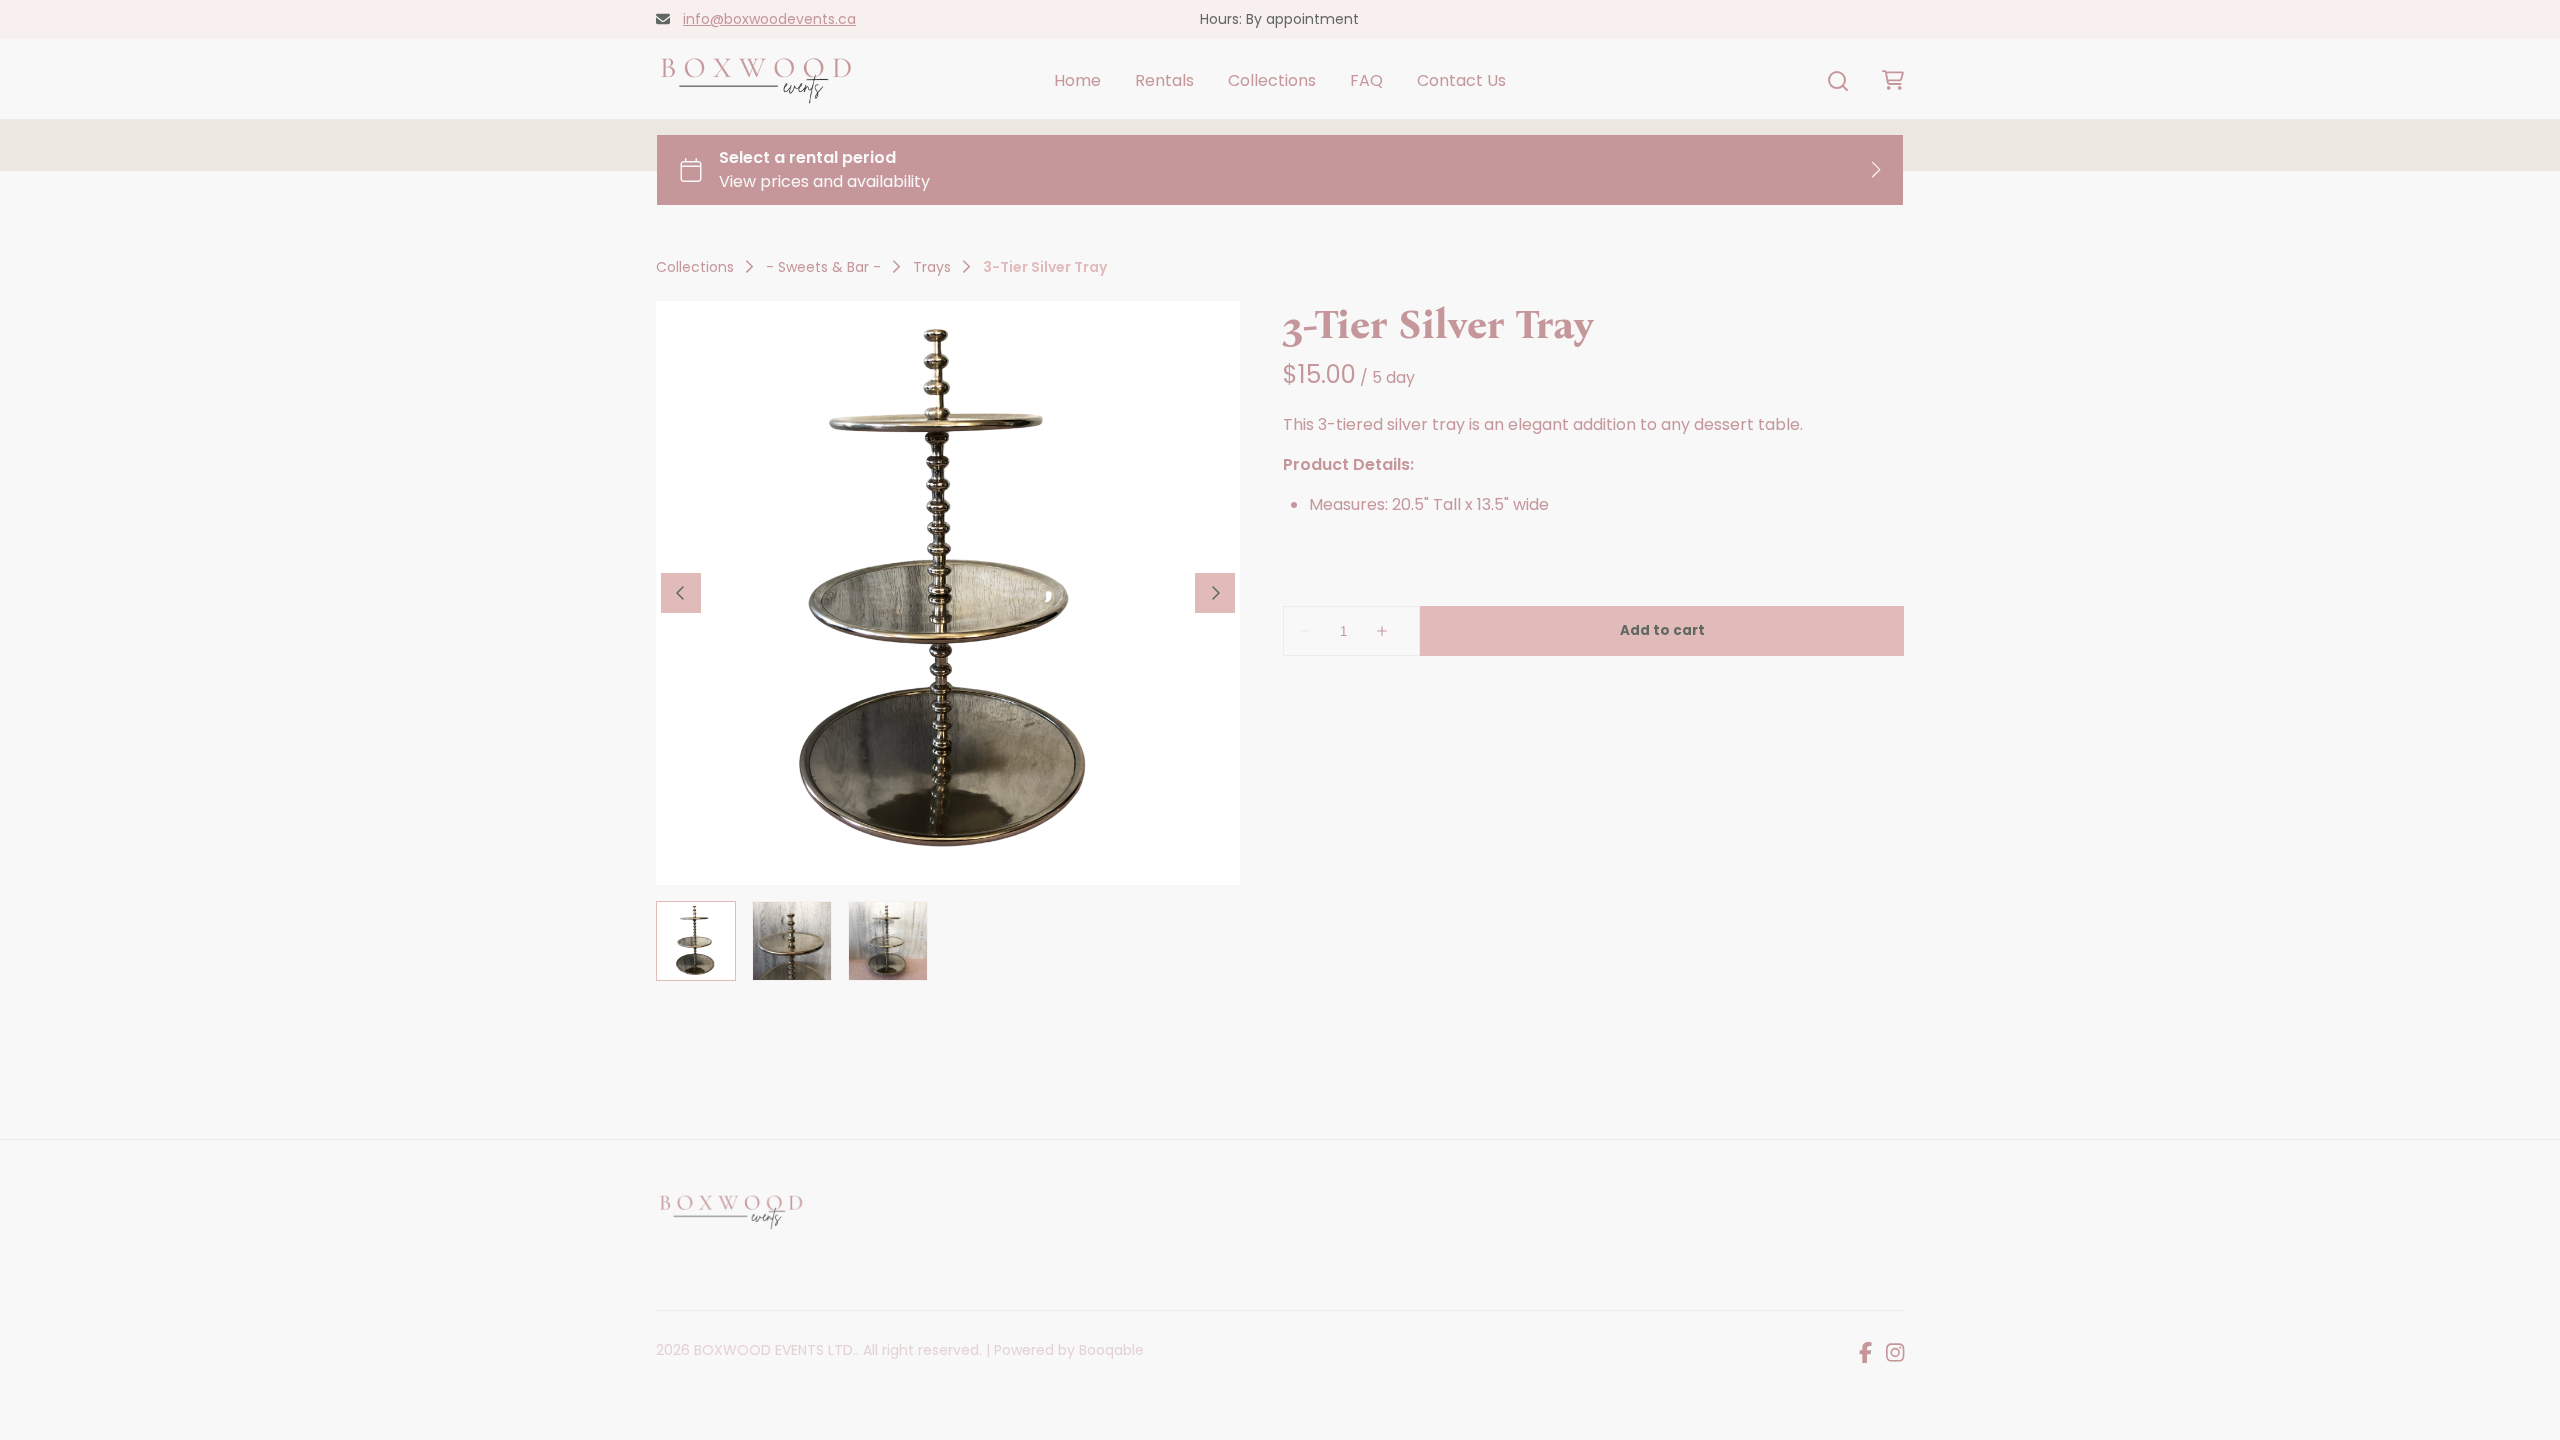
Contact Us (1461, 80)
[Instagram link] (1895, 1354)
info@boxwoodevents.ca (769, 19)
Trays (932, 267)
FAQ (1366, 80)
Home (1077, 80)
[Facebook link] (1865, 1354)
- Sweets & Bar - (823, 267)
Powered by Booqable (1069, 1350)
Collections (1272, 80)
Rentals (1164, 80)
